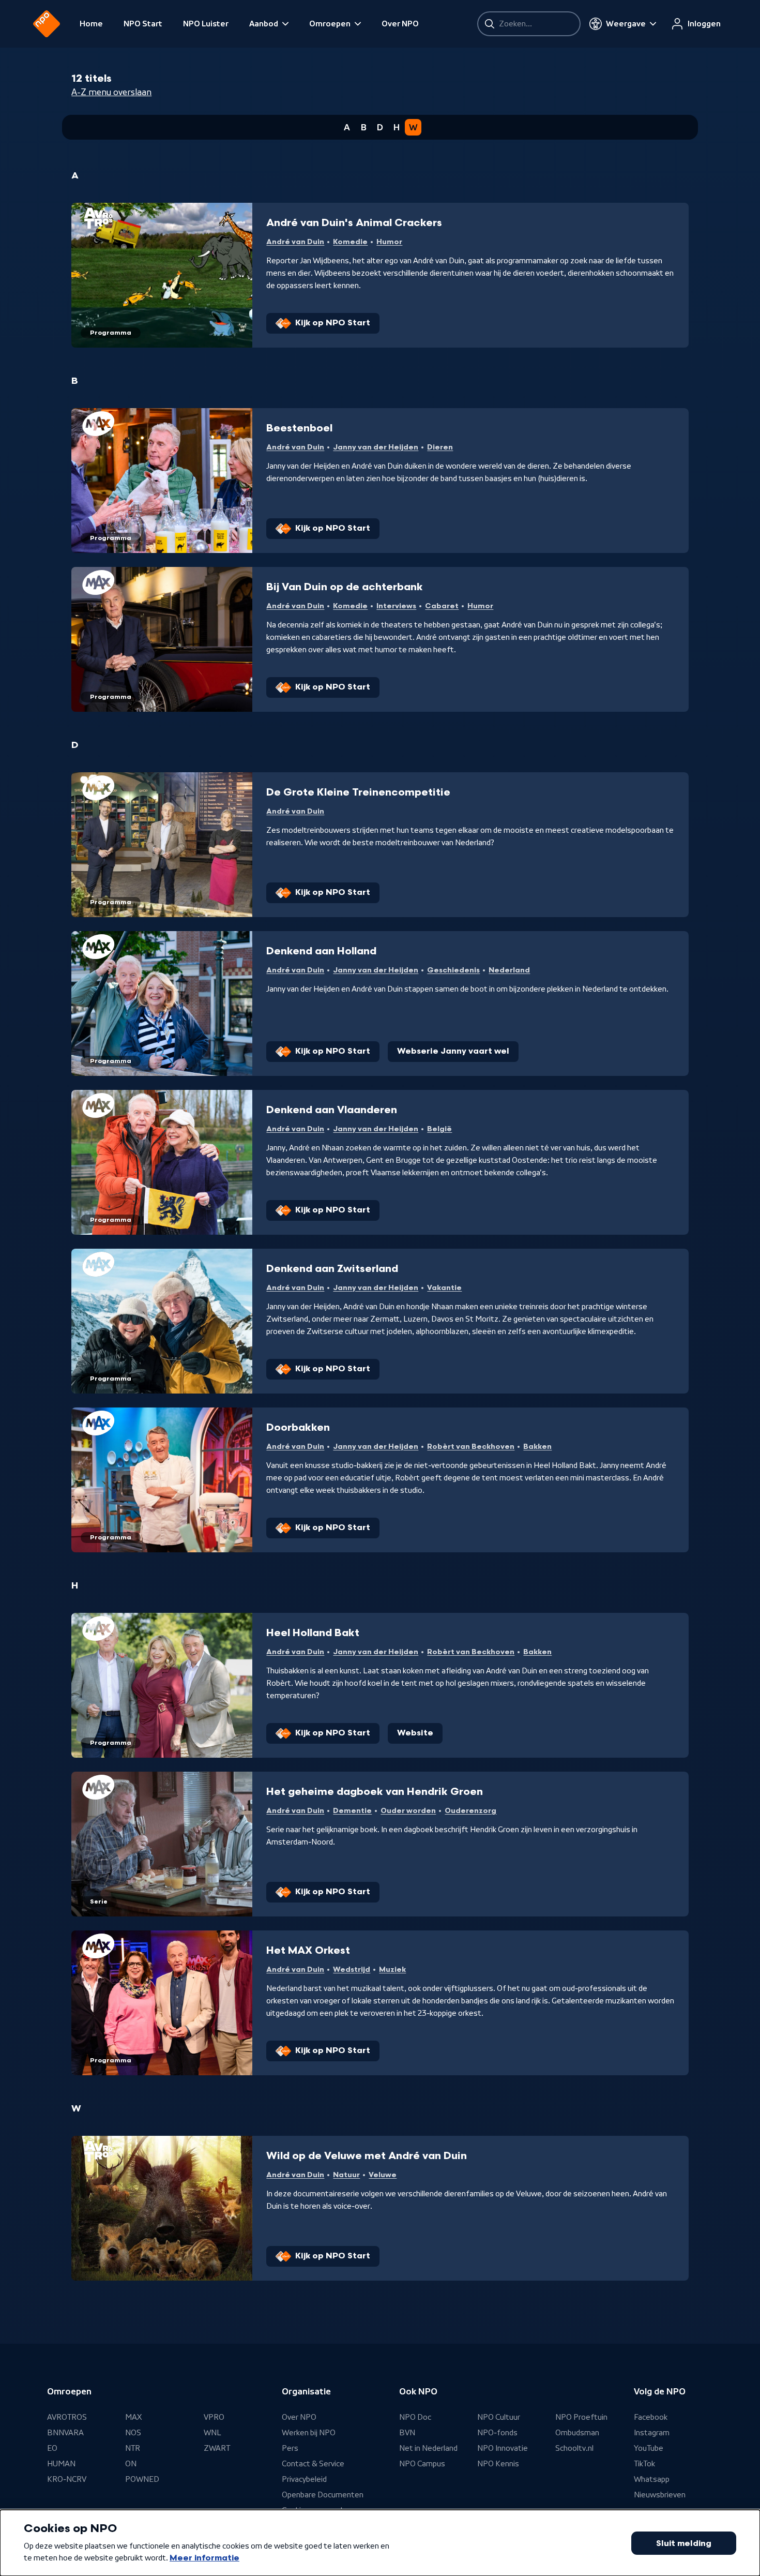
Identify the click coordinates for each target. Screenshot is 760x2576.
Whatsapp (652, 2479)
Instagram (652, 2433)
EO (52, 2448)
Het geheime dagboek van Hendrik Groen (375, 1792)
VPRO (214, 2417)
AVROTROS (67, 2417)
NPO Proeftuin (581, 2417)
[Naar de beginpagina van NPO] (47, 24)
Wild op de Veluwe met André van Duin (367, 2156)
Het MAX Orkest (308, 1951)
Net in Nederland (428, 2448)
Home (91, 24)
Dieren (440, 447)
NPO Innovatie (503, 2448)
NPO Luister (206, 24)
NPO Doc (415, 2417)
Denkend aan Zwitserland (332, 1269)
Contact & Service (313, 2464)
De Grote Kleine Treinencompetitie (358, 792)
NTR (133, 2448)
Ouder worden (408, 1811)
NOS (133, 2433)
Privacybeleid (304, 2479)
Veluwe (383, 2175)
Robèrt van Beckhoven (471, 1447)
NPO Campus (422, 2464)
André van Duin (295, 242)
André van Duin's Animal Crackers (354, 223)
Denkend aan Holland (321, 951)
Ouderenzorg (470, 1811)
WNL (212, 2433)
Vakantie (444, 1288)
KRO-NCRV (67, 2479)
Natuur (346, 2175)
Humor (389, 242)
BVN (407, 2433)
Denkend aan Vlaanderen (332, 1110)
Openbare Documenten (323, 2495)
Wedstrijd (352, 1970)
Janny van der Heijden (376, 447)
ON (131, 2464)
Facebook (651, 2417)
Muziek (392, 1970)
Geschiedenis (453, 970)
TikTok (644, 2464)
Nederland (509, 970)
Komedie (350, 242)
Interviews (396, 606)
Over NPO (400, 24)
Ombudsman (577, 2433)
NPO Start (143, 24)
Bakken (537, 1447)
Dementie (352, 1811)
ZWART (217, 2448)
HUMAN (61, 2464)
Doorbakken (298, 1428)
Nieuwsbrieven (660, 2495)
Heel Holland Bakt (313, 1633)
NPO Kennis (498, 2464)
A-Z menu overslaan (111, 92)
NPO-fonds (497, 2433)
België (439, 1129)
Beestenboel (299, 428)
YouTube (649, 2448)
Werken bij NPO (309, 2433)
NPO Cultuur (499, 2417)
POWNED (142, 2479)
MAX (133, 2417)
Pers (290, 2448)
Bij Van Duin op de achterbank (345, 587)
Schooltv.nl (574, 2448)
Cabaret (442, 606)
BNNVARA (65, 2433)
